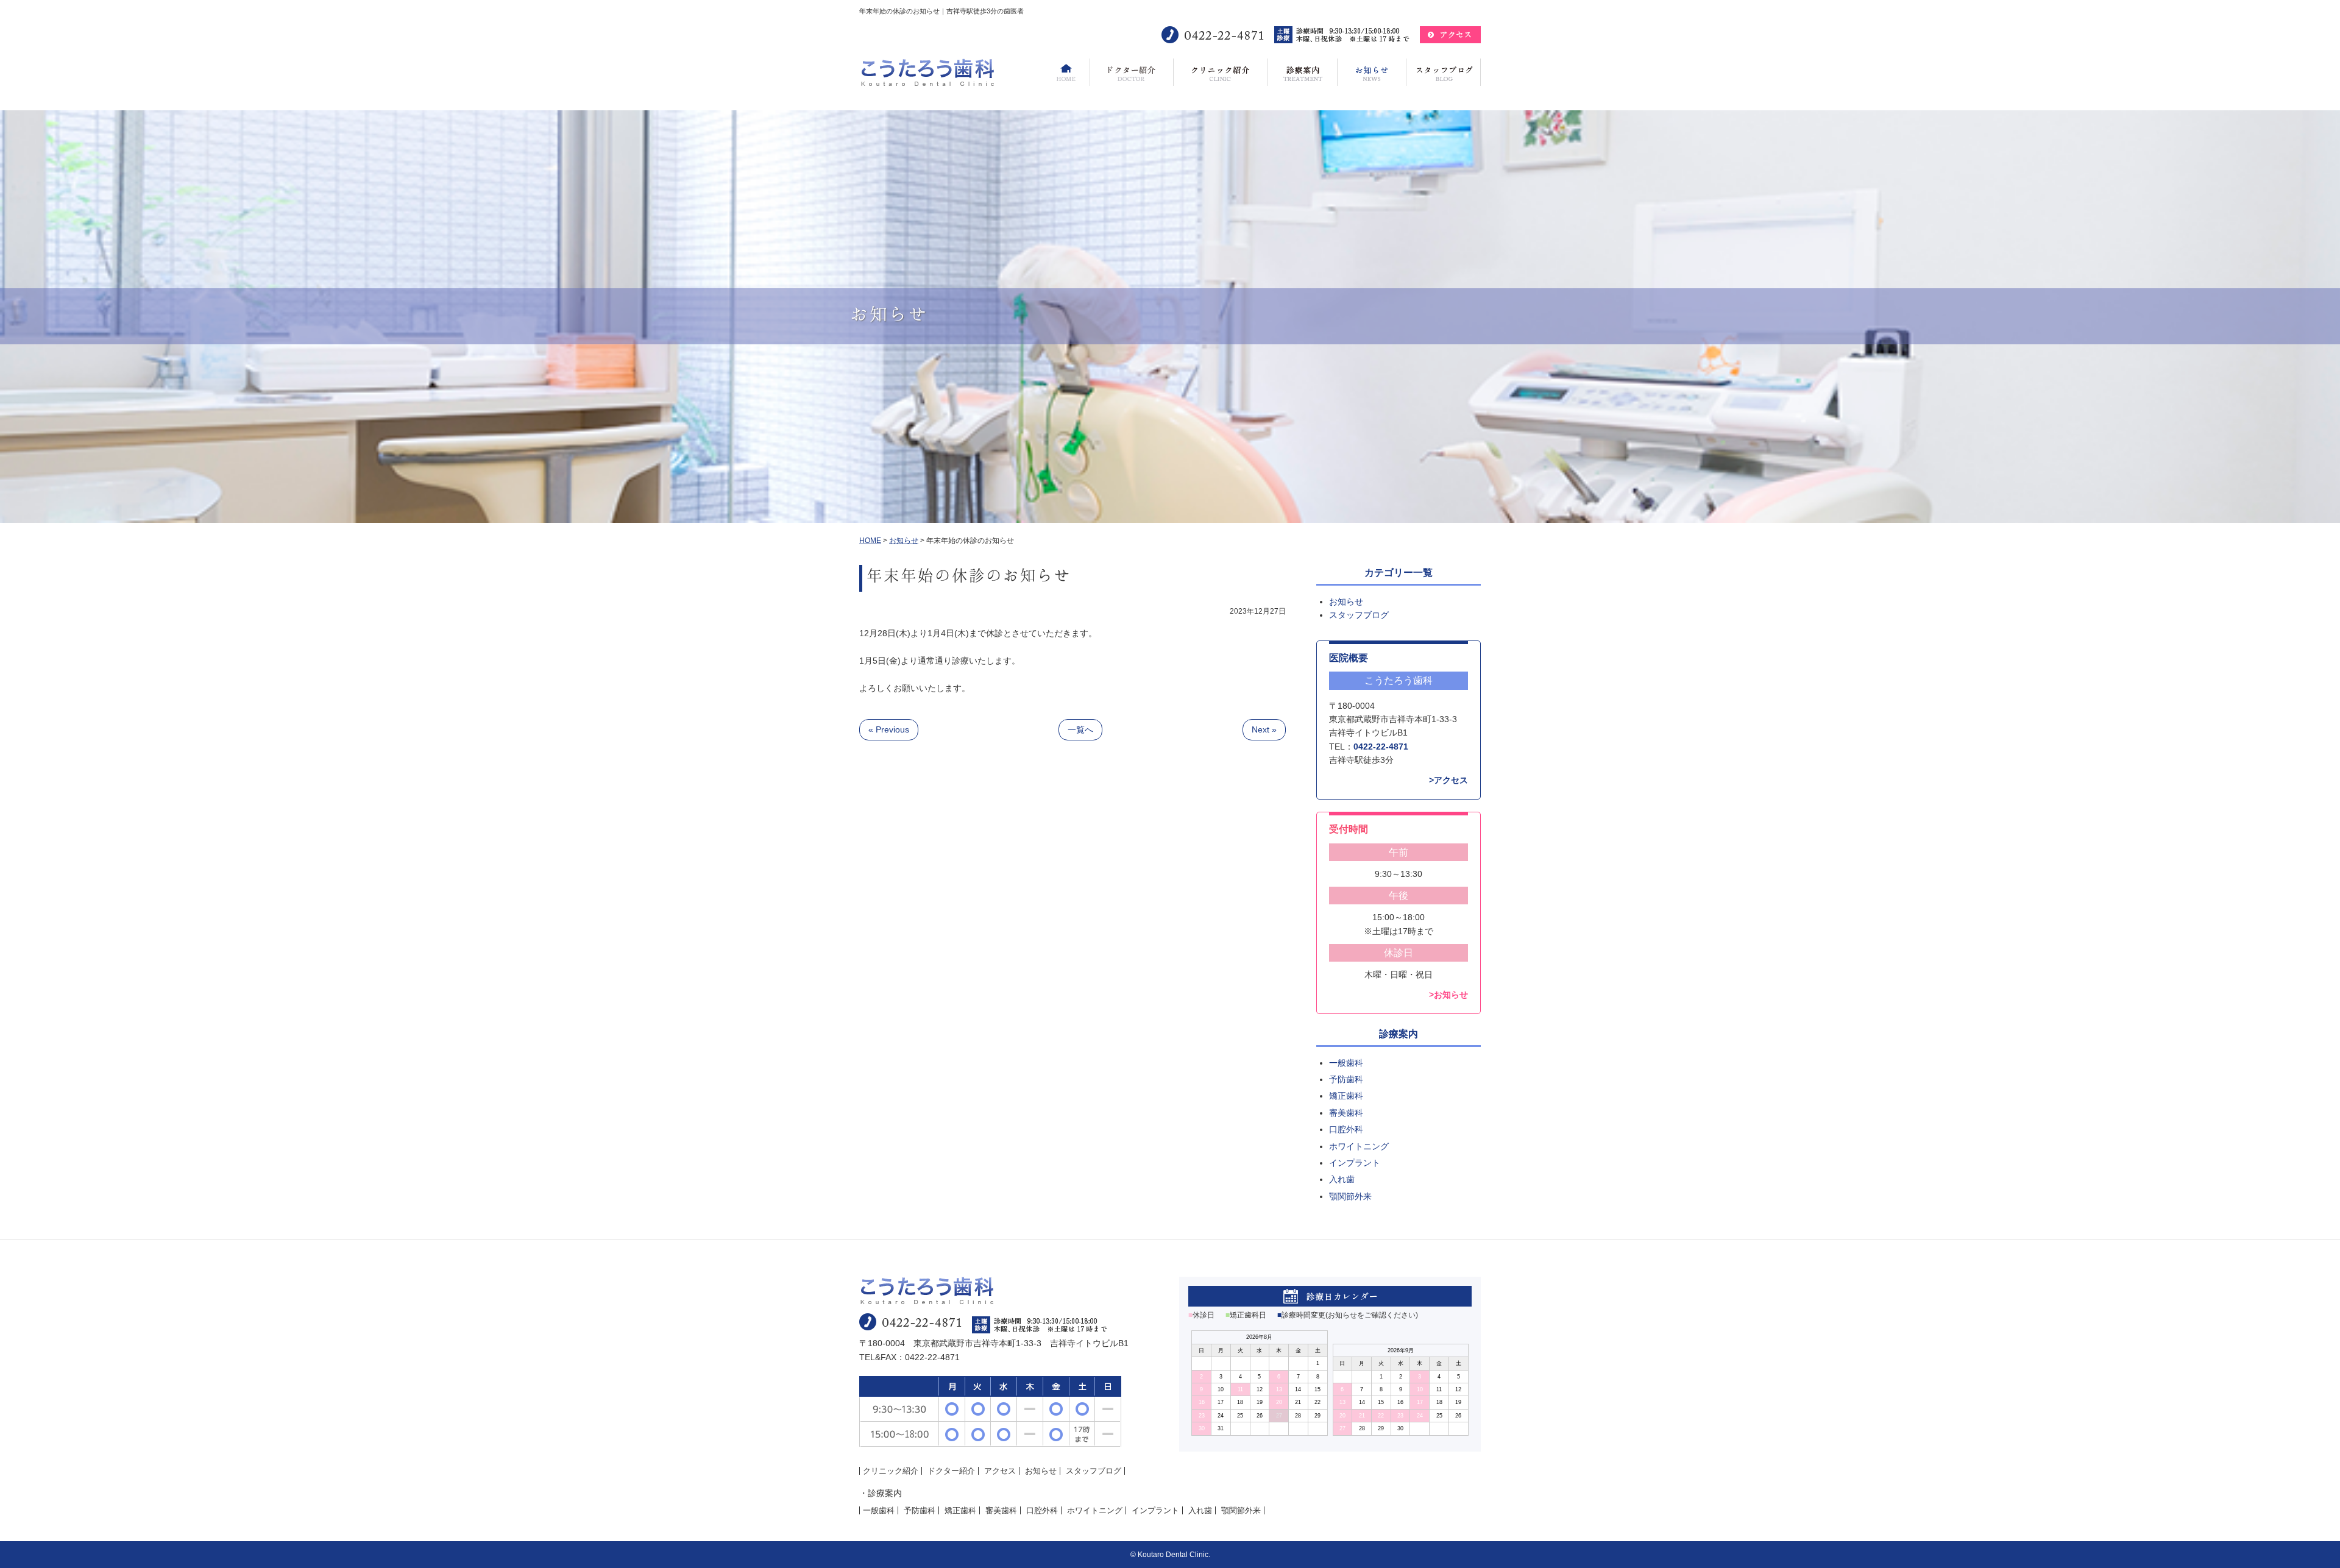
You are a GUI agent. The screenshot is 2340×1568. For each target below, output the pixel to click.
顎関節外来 (1350, 1196)
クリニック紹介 (891, 1471)
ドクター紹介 (951, 1471)
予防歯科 (1346, 1079)
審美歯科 (1346, 1113)
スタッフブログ (1359, 615)
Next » (1264, 729)
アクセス (1000, 1471)
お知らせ (904, 541)
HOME (870, 541)
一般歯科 (1346, 1063)
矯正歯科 (1346, 1096)
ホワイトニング (1359, 1146)
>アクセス (1448, 780)
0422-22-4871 (1381, 747)
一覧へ (1080, 729)
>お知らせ (1448, 995)
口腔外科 (1346, 1129)
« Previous (889, 729)
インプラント (1355, 1163)
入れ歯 (1342, 1179)
